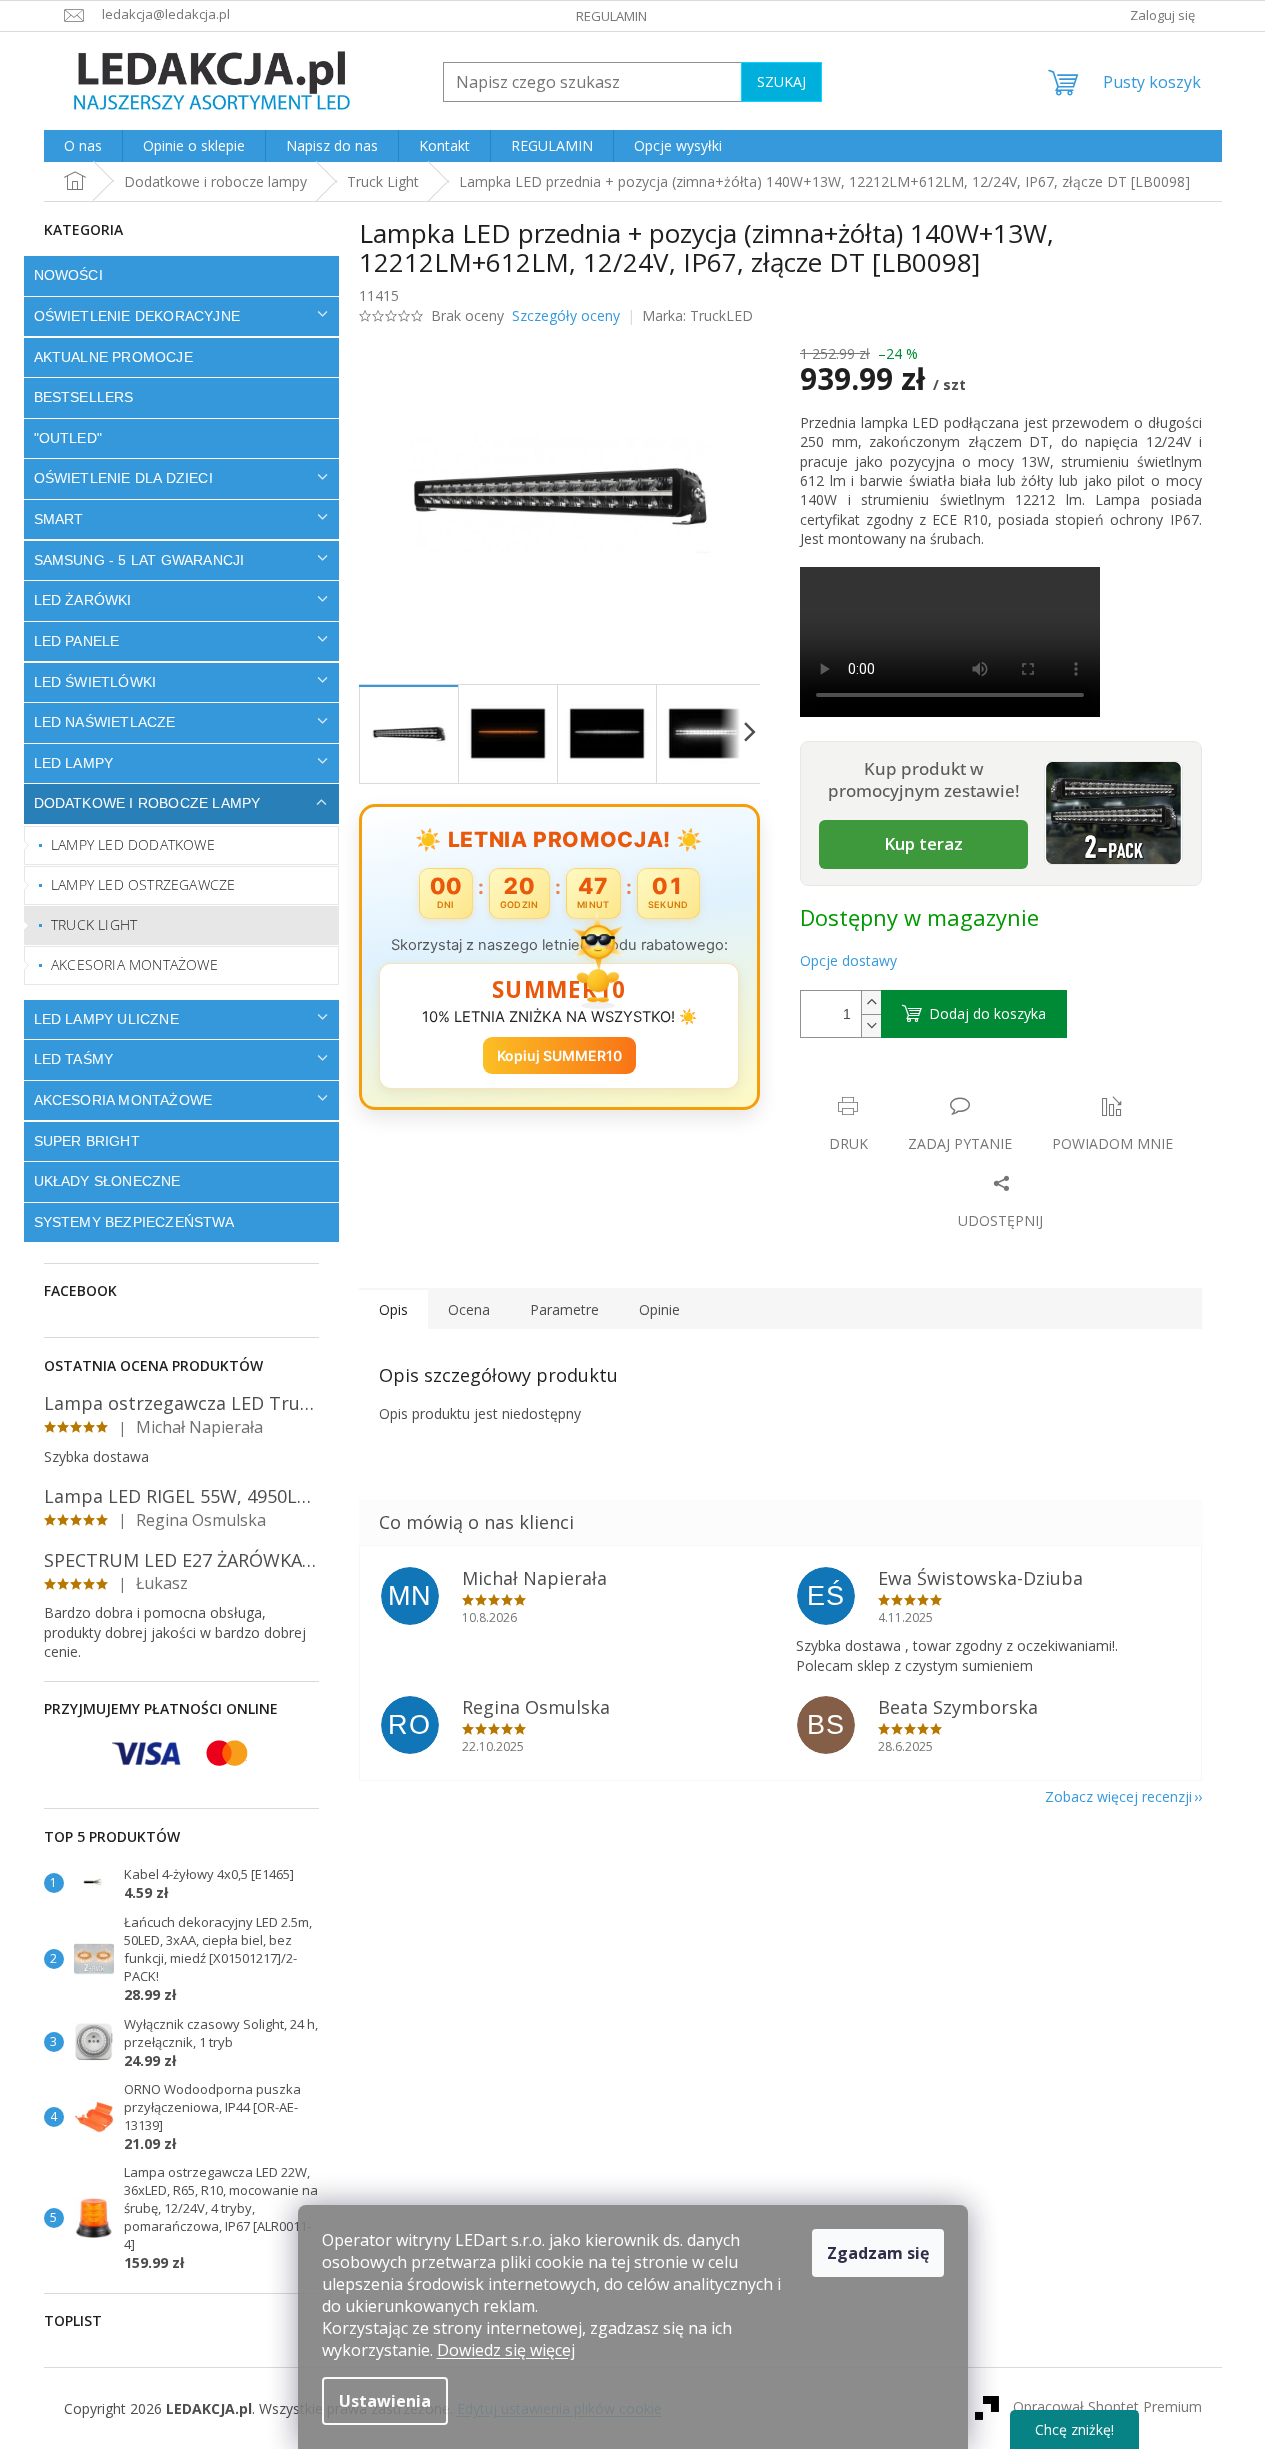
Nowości (68, 275)
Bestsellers (84, 397)
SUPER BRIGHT (87, 1141)
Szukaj (781, 81)
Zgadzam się (878, 2253)
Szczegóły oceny (566, 315)
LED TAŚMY (74, 1059)
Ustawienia (385, 2401)
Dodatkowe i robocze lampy (147, 803)
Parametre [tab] (564, 1309)
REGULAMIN (611, 16)
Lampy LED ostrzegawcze (143, 884)
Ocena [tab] (469, 1309)
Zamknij (941, 1085)
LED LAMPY (74, 763)
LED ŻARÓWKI (83, 600)
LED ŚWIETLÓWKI (95, 682)
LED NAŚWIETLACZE (105, 722)
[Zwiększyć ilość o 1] (871, 1002)
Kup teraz (923, 843)
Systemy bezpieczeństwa (134, 1222)
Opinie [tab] (659, 1309)
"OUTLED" (68, 438)
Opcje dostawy (848, 960)
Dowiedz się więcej (506, 2350)
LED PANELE (77, 641)
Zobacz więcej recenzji (1118, 1796)
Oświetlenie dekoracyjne (137, 316)
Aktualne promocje (113, 357)
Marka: (697, 315)
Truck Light (94, 924)
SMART (59, 519)
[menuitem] (83, 146)
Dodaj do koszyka (987, 1013)
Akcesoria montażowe (134, 964)
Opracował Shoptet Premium (1107, 2406)
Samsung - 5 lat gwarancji (139, 560)
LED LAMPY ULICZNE (106, 1019)
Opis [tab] (393, 1309)
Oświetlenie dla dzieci (123, 478)
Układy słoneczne (107, 1181)
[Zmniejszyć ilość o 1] (871, 1025)
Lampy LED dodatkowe (133, 844)
